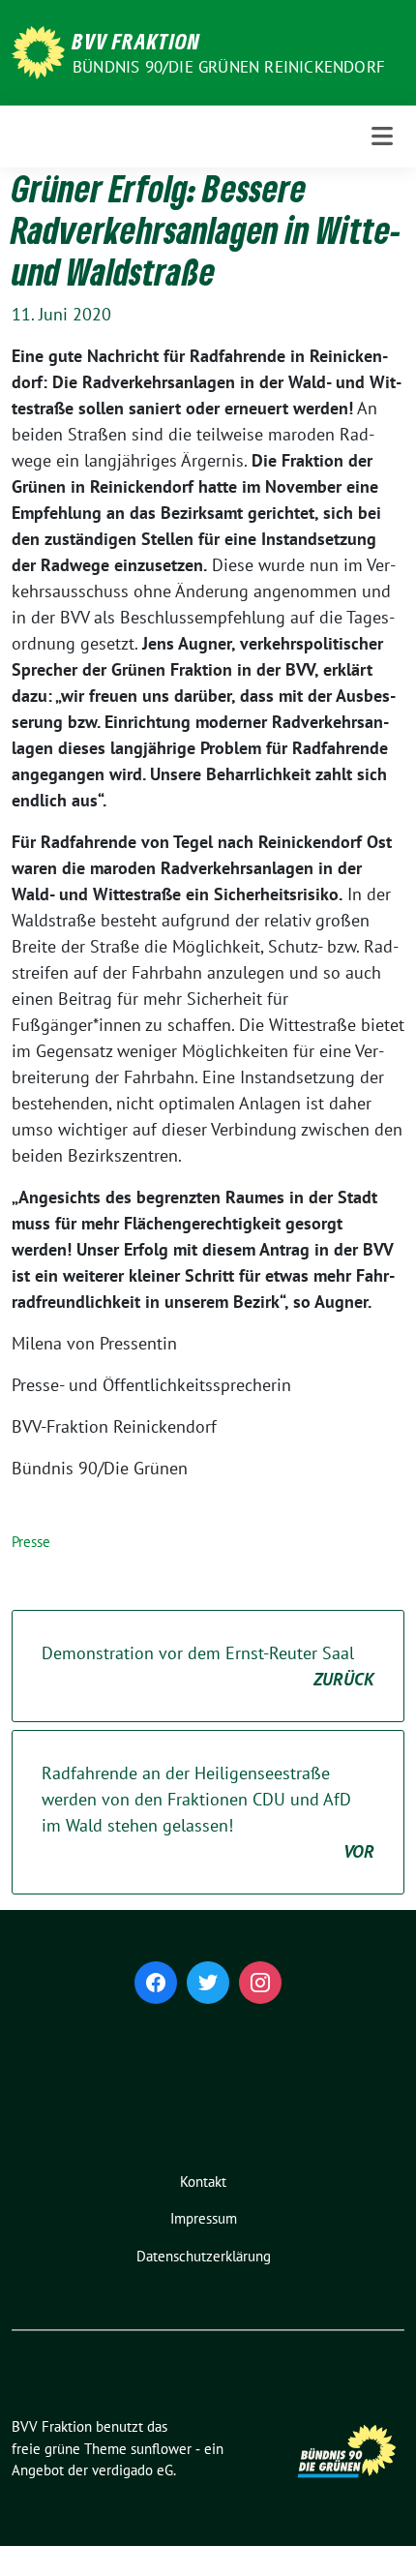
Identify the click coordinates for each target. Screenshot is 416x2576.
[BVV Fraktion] (38, 51)
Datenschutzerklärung (204, 2256)
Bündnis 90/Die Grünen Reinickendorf (229, 67)
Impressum (204, 2218)
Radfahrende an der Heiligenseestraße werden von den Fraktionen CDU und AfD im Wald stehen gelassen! (208, 1812)
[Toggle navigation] (382, 136)
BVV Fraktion (136, 41)
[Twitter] (208, 1983)
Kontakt (203, 2182)
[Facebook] (156, 1983)
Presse (31, 1542)
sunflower (161, 2449)
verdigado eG (133, 2470)
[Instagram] (260, 1983)
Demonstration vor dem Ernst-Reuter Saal (208, 1666)
